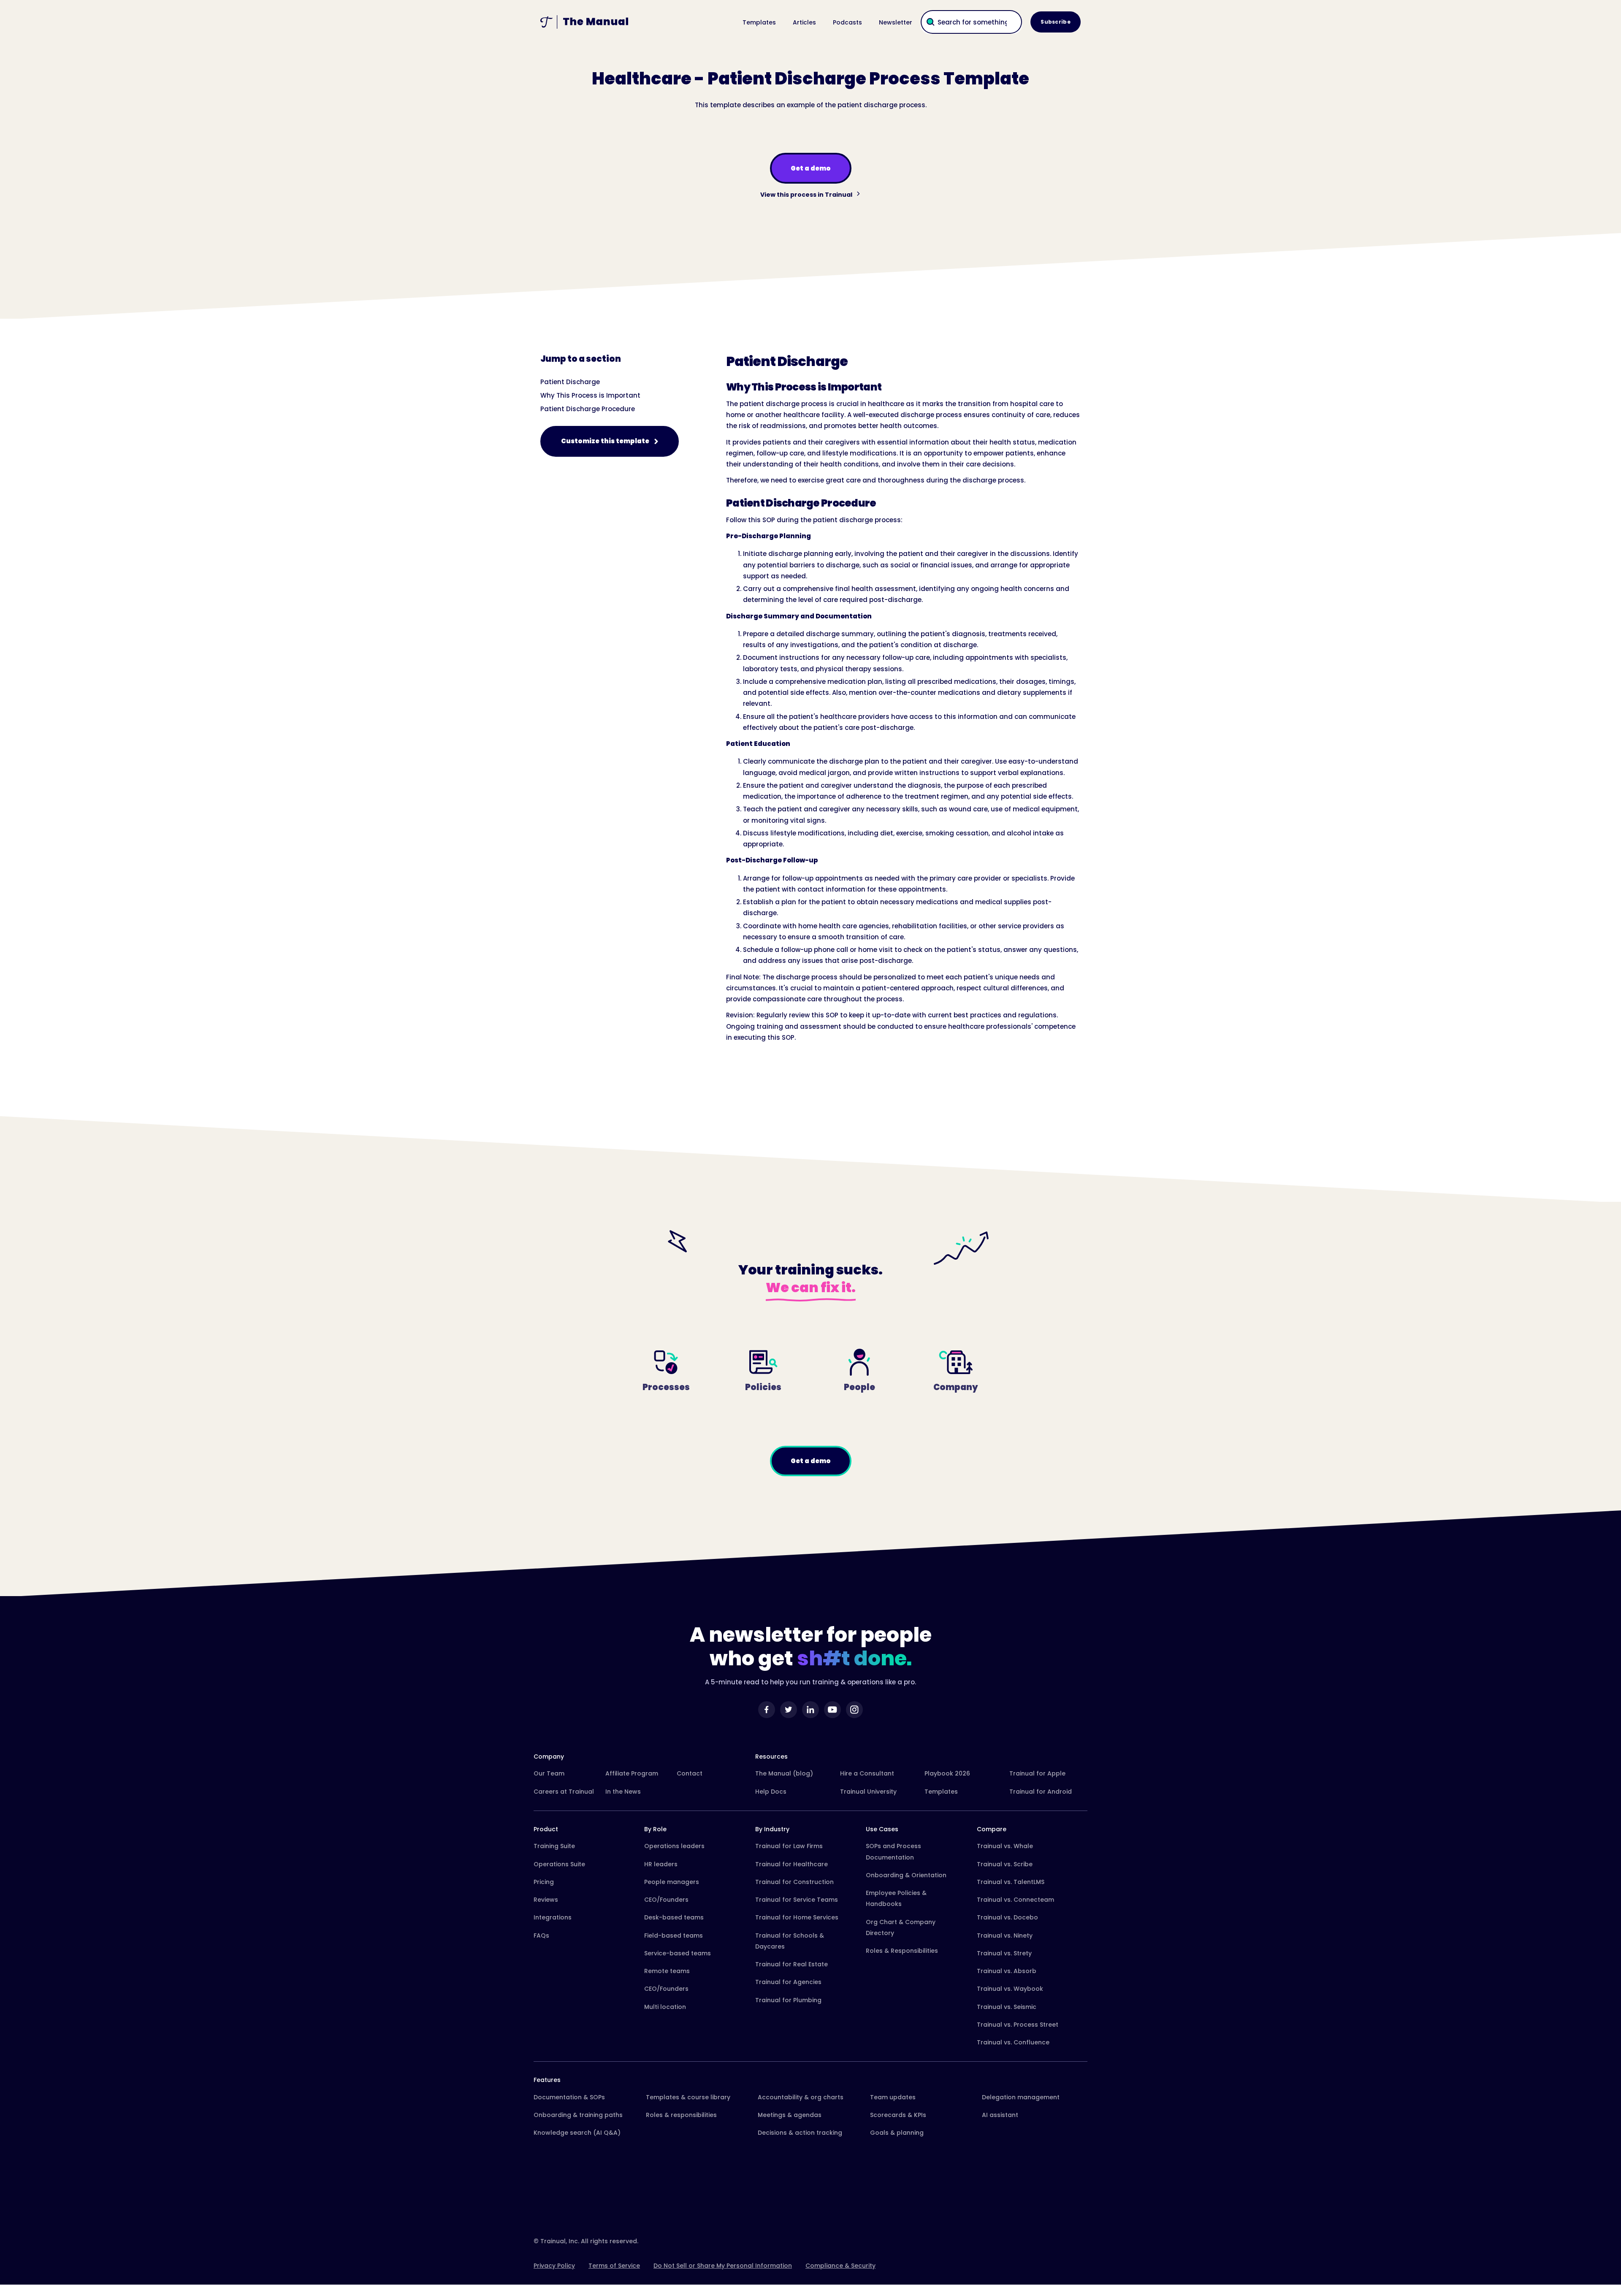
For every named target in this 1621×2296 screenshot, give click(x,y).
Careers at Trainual (564, 1792)
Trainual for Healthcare (792, 1864)
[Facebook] (767, 1710)
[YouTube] (832, 1710)
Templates (759, 22)
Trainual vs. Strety (1004, 1953)
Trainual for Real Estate (792, 1964)
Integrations (553, 1917)
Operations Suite (559, 1864)
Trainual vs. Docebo (1007, 1917)
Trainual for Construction (794, 1882)
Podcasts (847, 22)
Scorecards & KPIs (898, 2115)
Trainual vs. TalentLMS (1011, 1882)
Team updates (893, 2097)
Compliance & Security (840, 2266)
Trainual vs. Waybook (1010, 1989)
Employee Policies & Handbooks (896, 1898)
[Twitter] (789, 1710)
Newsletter (896, 22)
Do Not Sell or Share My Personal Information (723, 2266)
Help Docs (771, 1792)
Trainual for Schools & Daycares (790, 1941)
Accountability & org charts (801, 2097)
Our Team (549, 1773)
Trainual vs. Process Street (1018, 2025)
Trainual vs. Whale (1005, 1846)
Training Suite (554, 1846)
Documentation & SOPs (569, 2097)
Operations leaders (674, 1846)
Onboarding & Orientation (906, 1875)
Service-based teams (678, 1953)
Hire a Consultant (867, 1773)
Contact (690, 1773)
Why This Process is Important (590, 395)
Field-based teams (674, 1935)
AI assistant (1000, 2115)
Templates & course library (688, 2097)
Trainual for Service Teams (797, 1900)
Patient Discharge (570, 382)
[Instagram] (854, 1710)
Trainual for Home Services (797, 1917)
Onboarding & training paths (578, 2115)
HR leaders (661, 1864)
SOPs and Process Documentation (893, 1851)
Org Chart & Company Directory (901, 1927)
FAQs (541, 1935)
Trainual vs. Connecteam (1015, 1900)
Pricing (544, 1882)
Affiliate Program (632, 1773)
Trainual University (868, 1792)
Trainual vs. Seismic (1007, 2007)
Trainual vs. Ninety (1005, 1935)
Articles (804, 22)
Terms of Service (614, 2266)
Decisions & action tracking (800, 2133)
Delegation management (1021, 2097)
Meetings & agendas (790, 2115)
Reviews (546, 1900)
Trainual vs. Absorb (1007, 1971)
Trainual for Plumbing (788, 2000)
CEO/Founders (666, 1900)
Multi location (665, 2007)
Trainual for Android (1041, 1792)
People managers (672, 1882)
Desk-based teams (674, 1917)
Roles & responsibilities (681, 2115)
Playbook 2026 (947, 1773)
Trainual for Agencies (788, 1982)
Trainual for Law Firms (789, 1846)
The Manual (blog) (784, 1773)
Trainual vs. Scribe (1005, 1864)
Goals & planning (897, 2133)
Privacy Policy (554, 2266)
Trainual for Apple (1037, 1773)
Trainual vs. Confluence (1013, 2042)
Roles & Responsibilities (902, 1951)
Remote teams (667, 1971)
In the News (623, 1792)
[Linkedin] (810, 1710)
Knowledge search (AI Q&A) (577, 2133)
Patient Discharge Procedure (588, 409)
